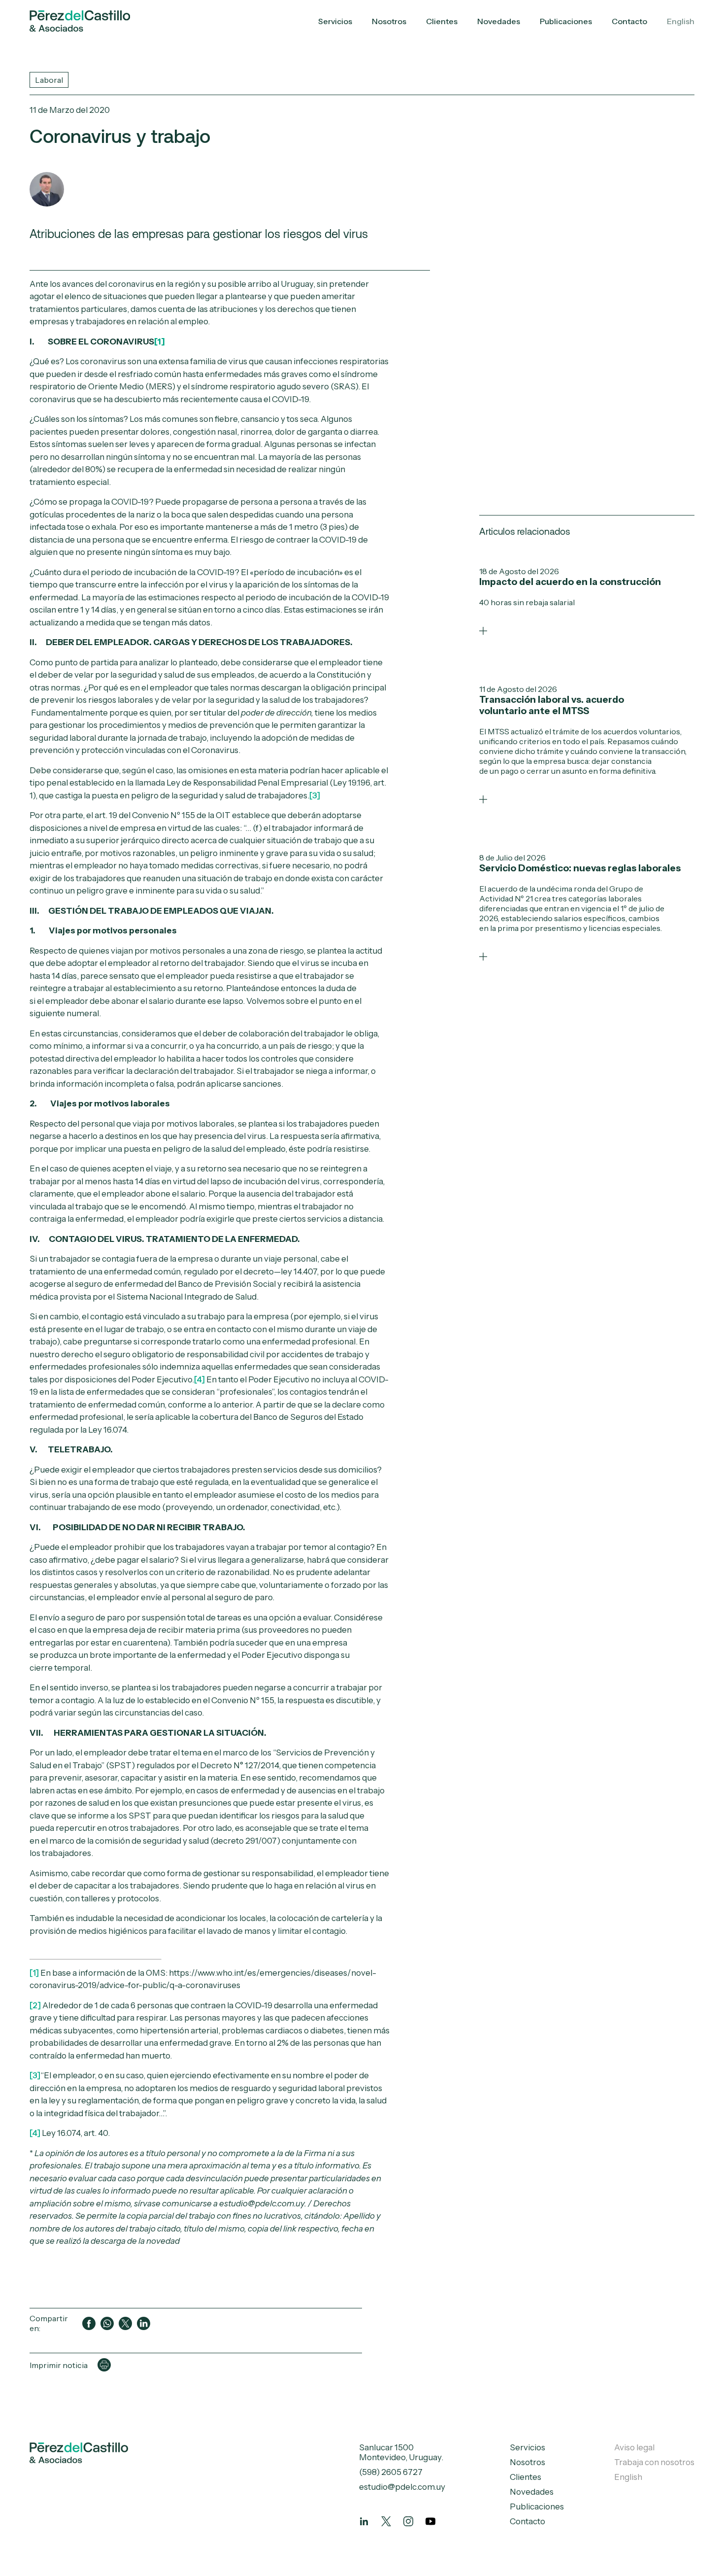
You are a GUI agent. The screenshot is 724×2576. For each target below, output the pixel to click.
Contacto (629, 21)
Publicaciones (566, 21)
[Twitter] (386, 2521)
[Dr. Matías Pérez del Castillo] (47, 189)
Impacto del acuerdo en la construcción (570, 582)
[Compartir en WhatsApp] (107, 2323)
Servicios (335, 21)
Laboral (49, 80)
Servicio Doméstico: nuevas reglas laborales (580, 868)
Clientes (442, 21)
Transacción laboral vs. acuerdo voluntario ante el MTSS (552, 705)
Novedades (499, 21)
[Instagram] (408, 2521)
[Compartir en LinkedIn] (144, 2323)
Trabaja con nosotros (654, 2462)
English (681, 21)
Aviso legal (634, 2447)
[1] (34, 1973)
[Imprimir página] (104, 2365)
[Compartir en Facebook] (89, 2323)
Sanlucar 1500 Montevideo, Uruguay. (401, 2452)
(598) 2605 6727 (391, 2472)
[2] (35, 2005)
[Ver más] (483, 631)
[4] (199, 1379)
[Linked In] (364, 2521)
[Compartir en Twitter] (125, 2323)
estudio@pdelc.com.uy (402, 2487)
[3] (315, 795)
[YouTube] (430, 2521)
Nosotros (389, 21)
